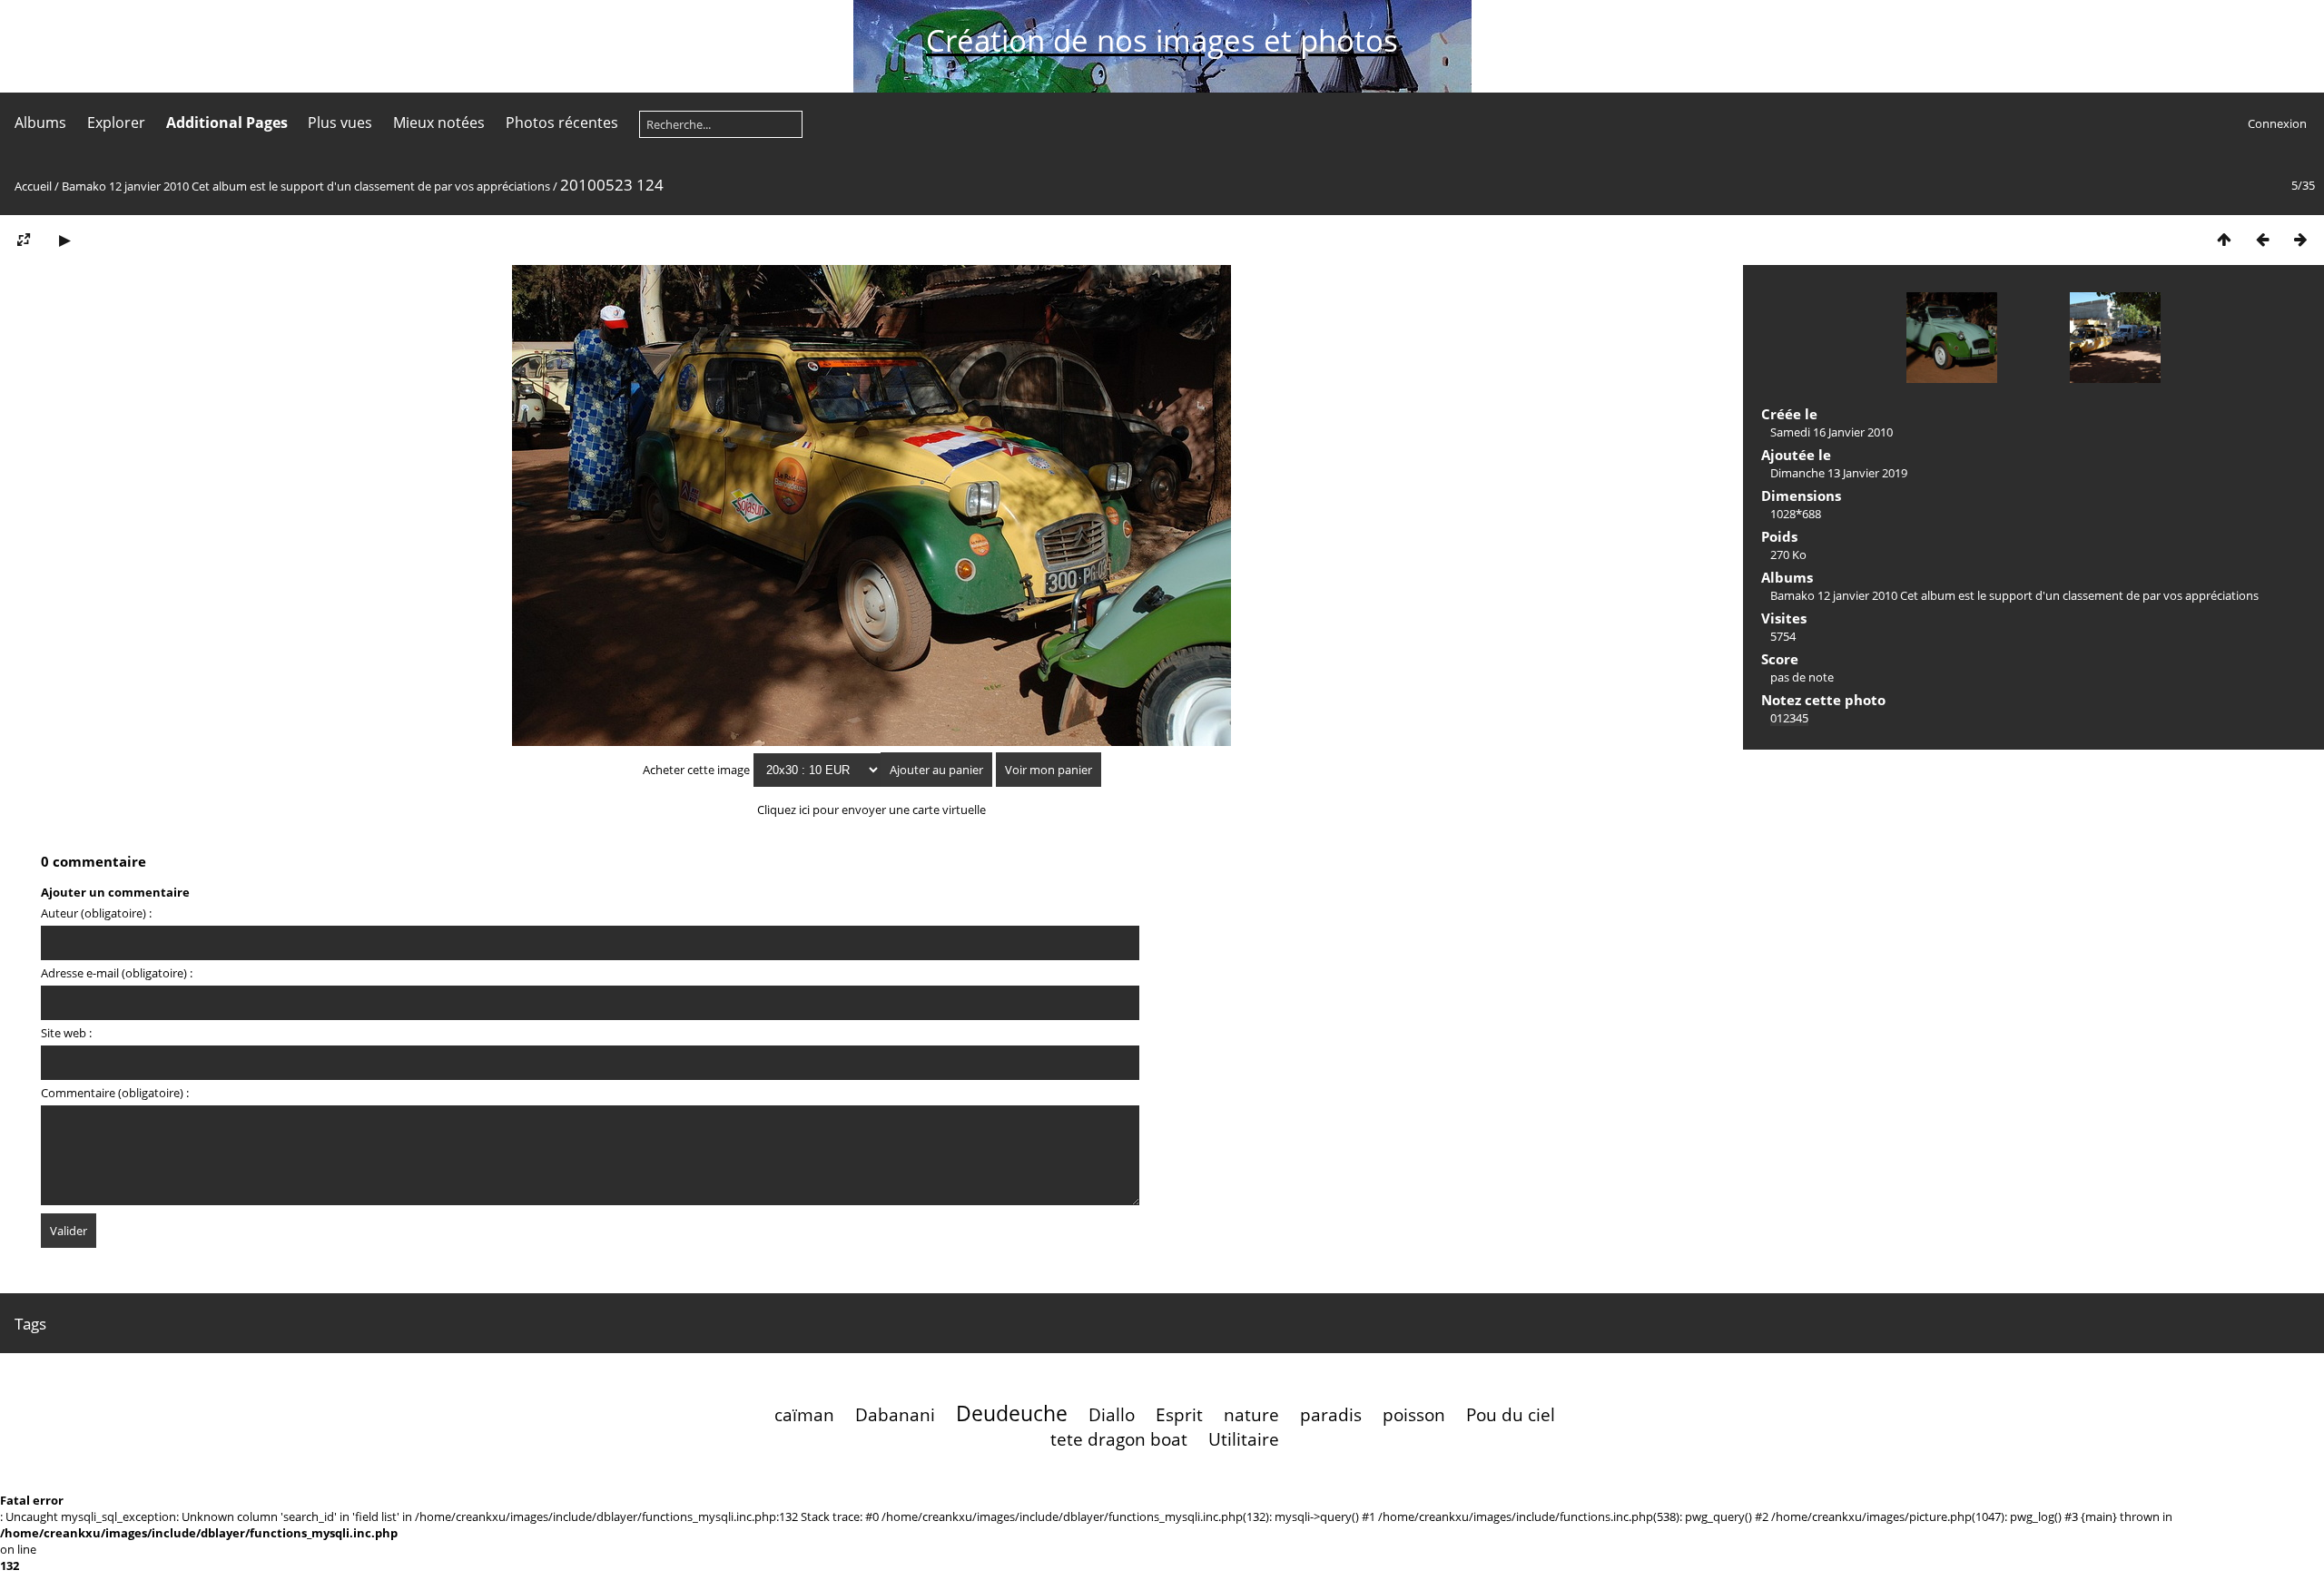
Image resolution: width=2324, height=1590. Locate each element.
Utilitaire (1244, 1439)
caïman (804, 1414)
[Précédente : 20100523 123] (2262, 239)
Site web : (66, 1033)
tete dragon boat (1119, 1439)
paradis (1331, 1414)
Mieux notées (439, 123)
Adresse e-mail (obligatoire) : (117, 973)
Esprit (1179, 1414)
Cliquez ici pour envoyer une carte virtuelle (871, 810)
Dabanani (895, 1414)
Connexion (2277, 123)
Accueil (33, 186)
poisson (1414, 1414)
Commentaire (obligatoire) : (115, 1093)
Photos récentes (562, 123)
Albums (40, 123)
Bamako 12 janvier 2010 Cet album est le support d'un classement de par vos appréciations (306, 186)
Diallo (1112, 1414)
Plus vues (340, 123)
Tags (30, 1324)
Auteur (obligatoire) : (96, 913)
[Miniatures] (2224, 239)
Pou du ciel (1511, 1414)
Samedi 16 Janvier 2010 (1832, 432)
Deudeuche (1012, 1413)
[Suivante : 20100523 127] (2300, 239)
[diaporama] (64, 239)
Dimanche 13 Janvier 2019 (1839, 473)
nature (1251, 1414)
